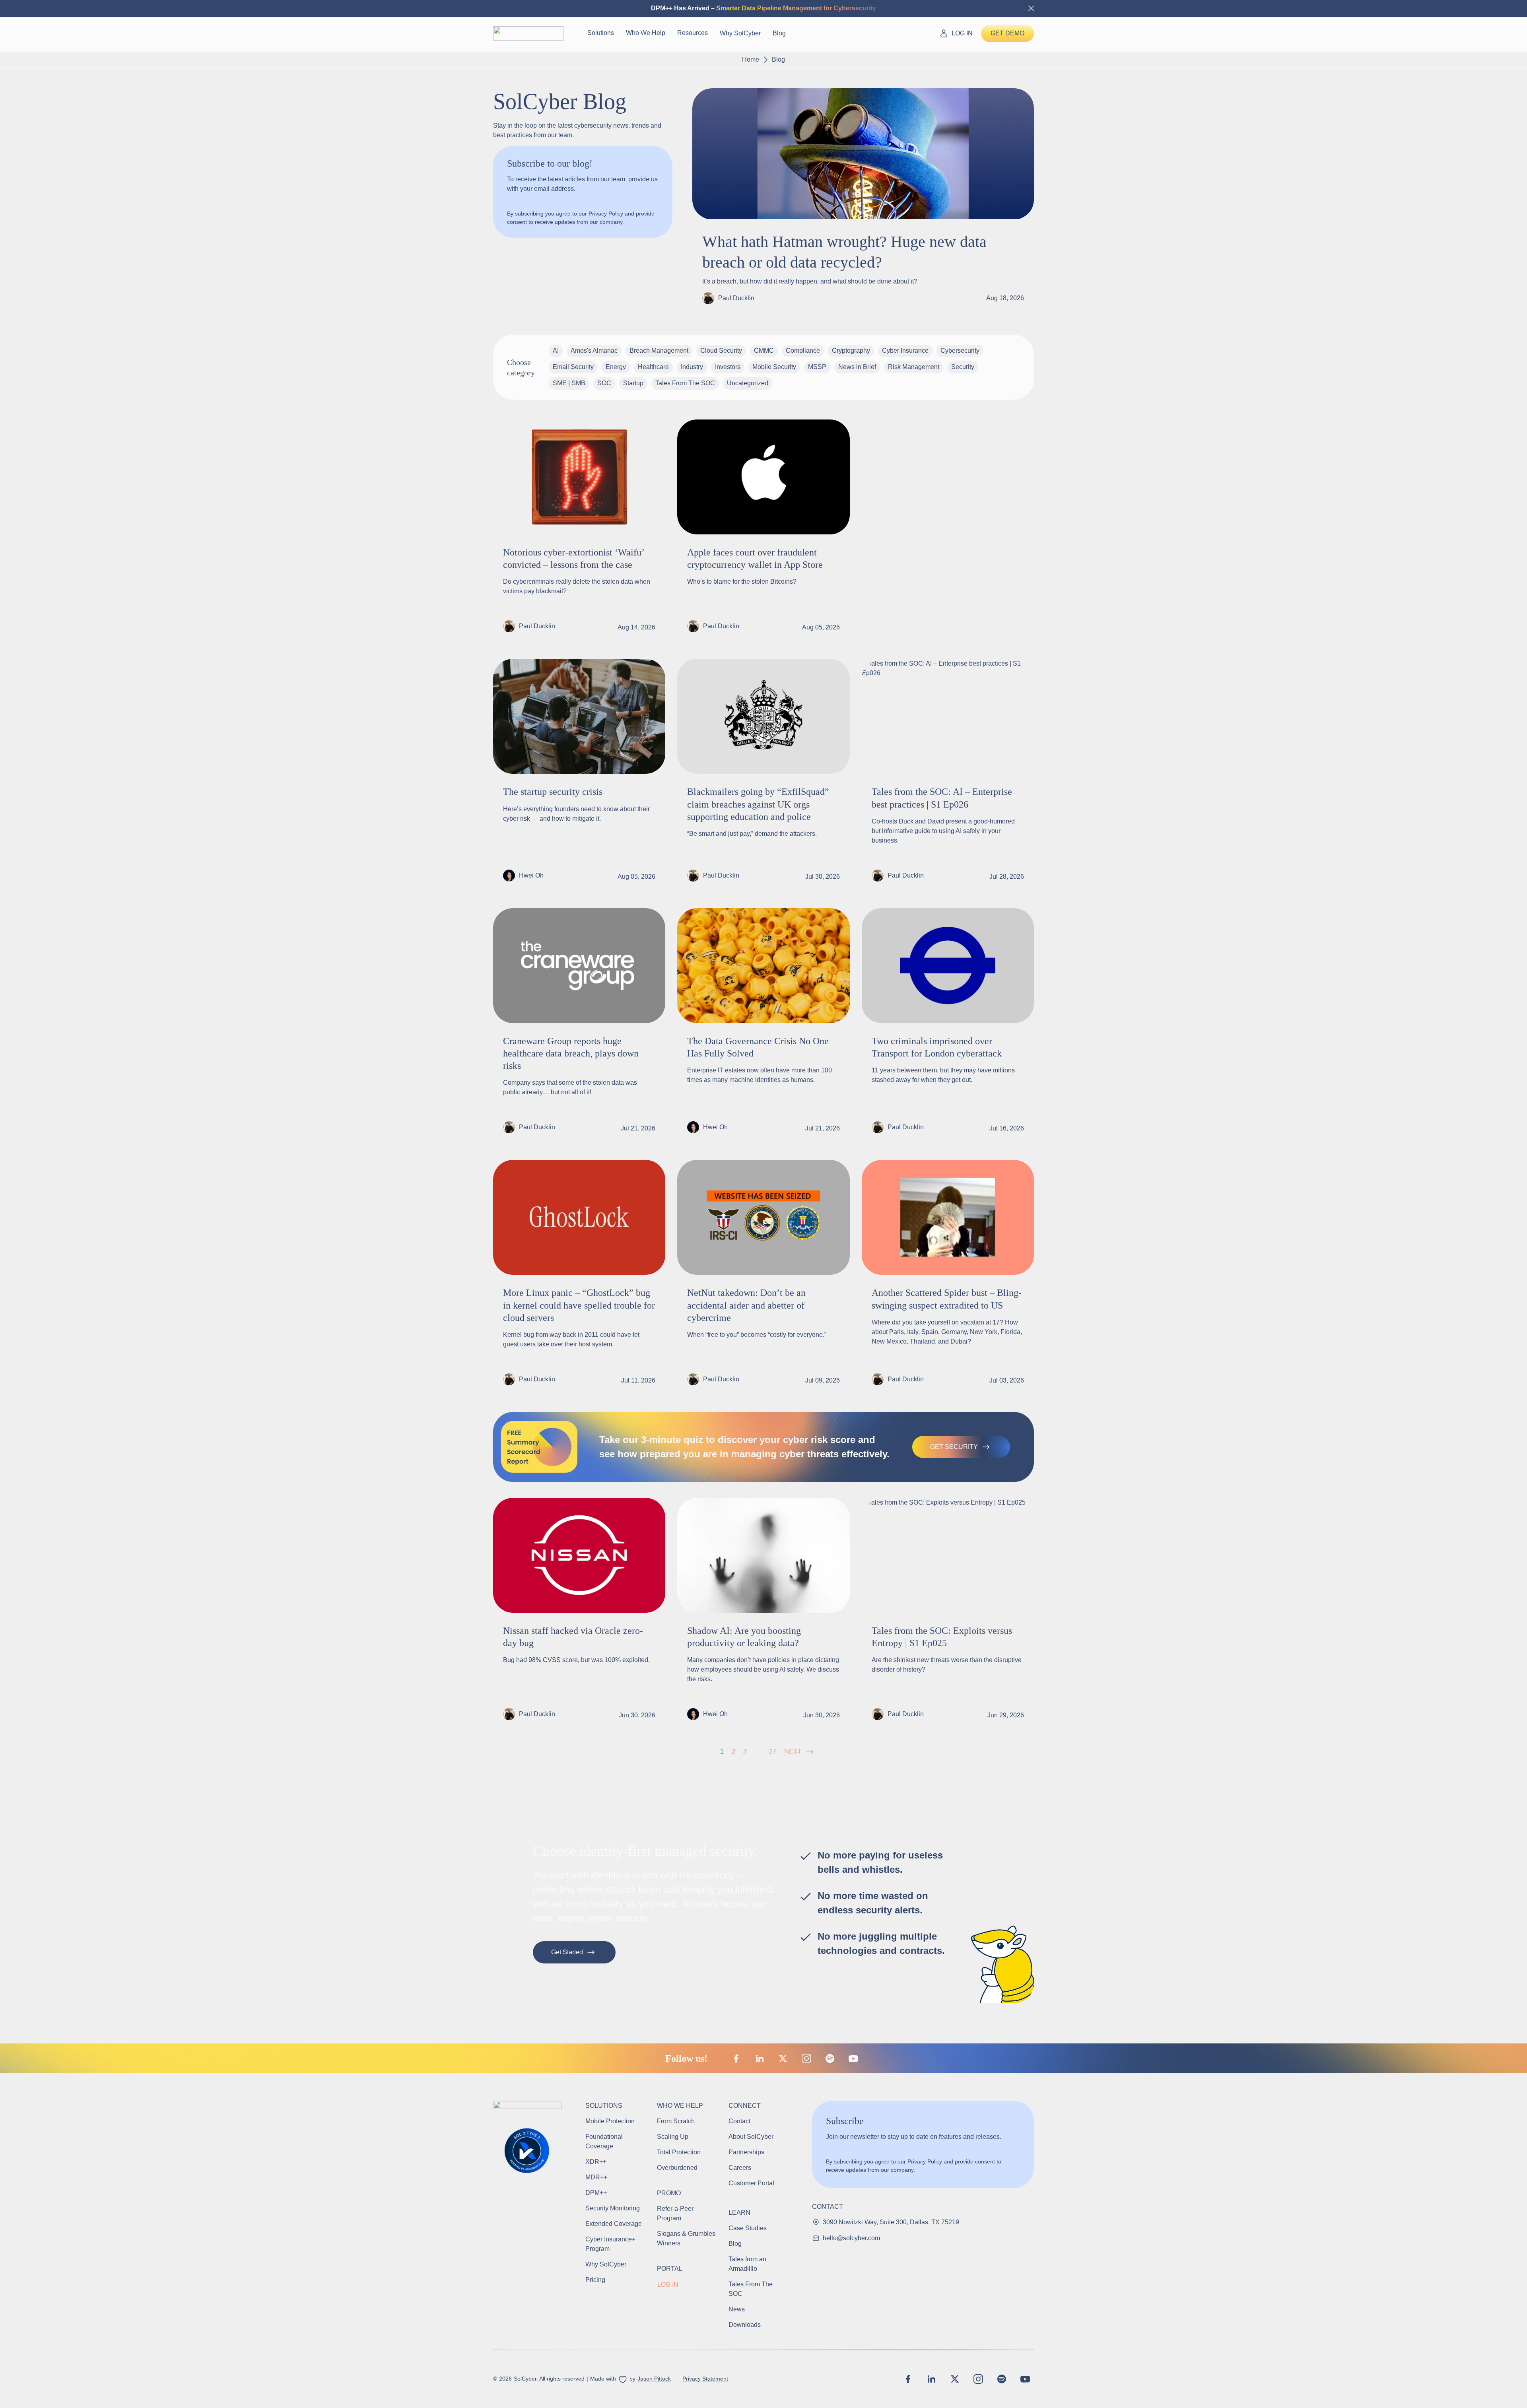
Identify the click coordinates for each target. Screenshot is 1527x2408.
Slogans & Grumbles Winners (686, 2238)
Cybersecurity (960, 351)
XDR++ (596, 2162)
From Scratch (676, 2121)
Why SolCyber (740, 33)
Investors (728, 367)
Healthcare (653, 367)
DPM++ (596, 2193)
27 (773, 1751)
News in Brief (857, 367)
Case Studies (748, 2228)
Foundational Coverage (604, 2141)
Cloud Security (721, 351)
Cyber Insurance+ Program (611, 2244)
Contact (739, 2121)
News (737, 2309)
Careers (740, 2168)
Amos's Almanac (594, 351)
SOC (604, 383)
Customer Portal (751, 2183)
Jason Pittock (654, 2379)
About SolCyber (751, 2137)
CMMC (764, 351)
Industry (692, 367)
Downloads (745, 2325)
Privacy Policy (606, 214)
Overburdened (677, 2168)
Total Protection (679, 2152)
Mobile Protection (610, 2121)
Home (751, 59)
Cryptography (851, 351)
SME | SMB (569, 383)
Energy (616, 367)
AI (556, 351)
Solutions (601, 33)
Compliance (803, 351)
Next (793, 1751)
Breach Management (659, 351)
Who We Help (646, 33)
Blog (779, 33)
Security (963, 367)
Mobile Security (774, 367)
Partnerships (746, 2152)
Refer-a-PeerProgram (675, 2213)
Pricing (595, 2280)
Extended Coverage (614, 2224)
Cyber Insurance (905, 351)
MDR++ (596, 2177)
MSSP (817, 367)
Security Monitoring (613, 2208)
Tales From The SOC (685, 383)
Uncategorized (748, 383)
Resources (693, 33)
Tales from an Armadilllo (747, 2264)
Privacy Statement (705, 2379)
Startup (633, 383)
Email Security (573, 367)
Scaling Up (673, 2137)
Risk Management (914, 367)
